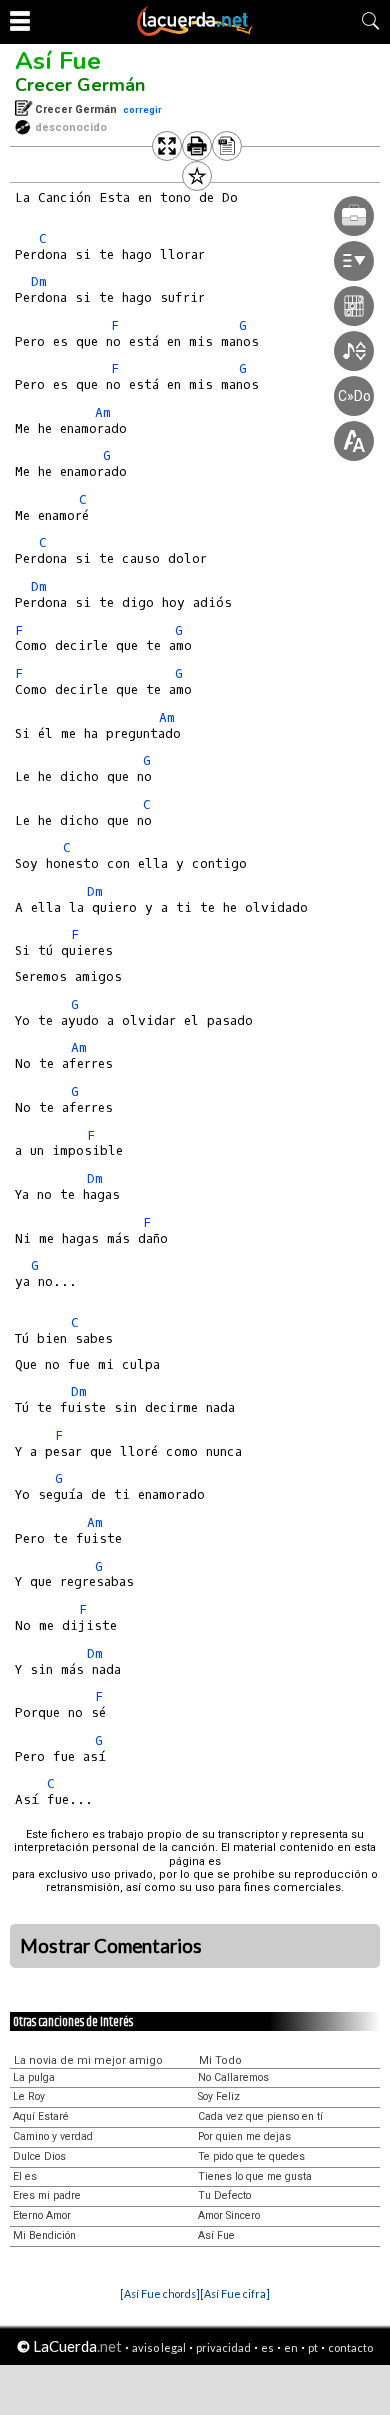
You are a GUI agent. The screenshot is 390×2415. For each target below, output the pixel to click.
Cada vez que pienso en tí (260, 2116)
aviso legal (159, 2347)
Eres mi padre (47, 2195)
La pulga (34, 2077)
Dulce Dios (39, 2156)
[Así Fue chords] (160, 2293)
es (267, 2347)
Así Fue (58, 61)
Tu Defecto (224, 2195)
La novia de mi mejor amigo (88, 2060)
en (291, 2347)
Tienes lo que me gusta (255, 2176)
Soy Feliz (219, 2096)
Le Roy (29, 2096)
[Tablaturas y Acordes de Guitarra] (195, 32)
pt (313, 2347)
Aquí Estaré (41, 2116)
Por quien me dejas (244, 2136)
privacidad (223, 2347)
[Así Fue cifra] (235, 2293)
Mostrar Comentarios (111, 1946)
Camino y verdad (53, 2136)
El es (25, 2176)
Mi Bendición (44, 2235)
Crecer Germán (80, 85)
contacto (350, 2347)
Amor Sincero (229, 2215)
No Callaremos (233, 2077)
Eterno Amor (42, 2215)
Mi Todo (220, 2060)
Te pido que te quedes (251, 2156)
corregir (142, 109)
